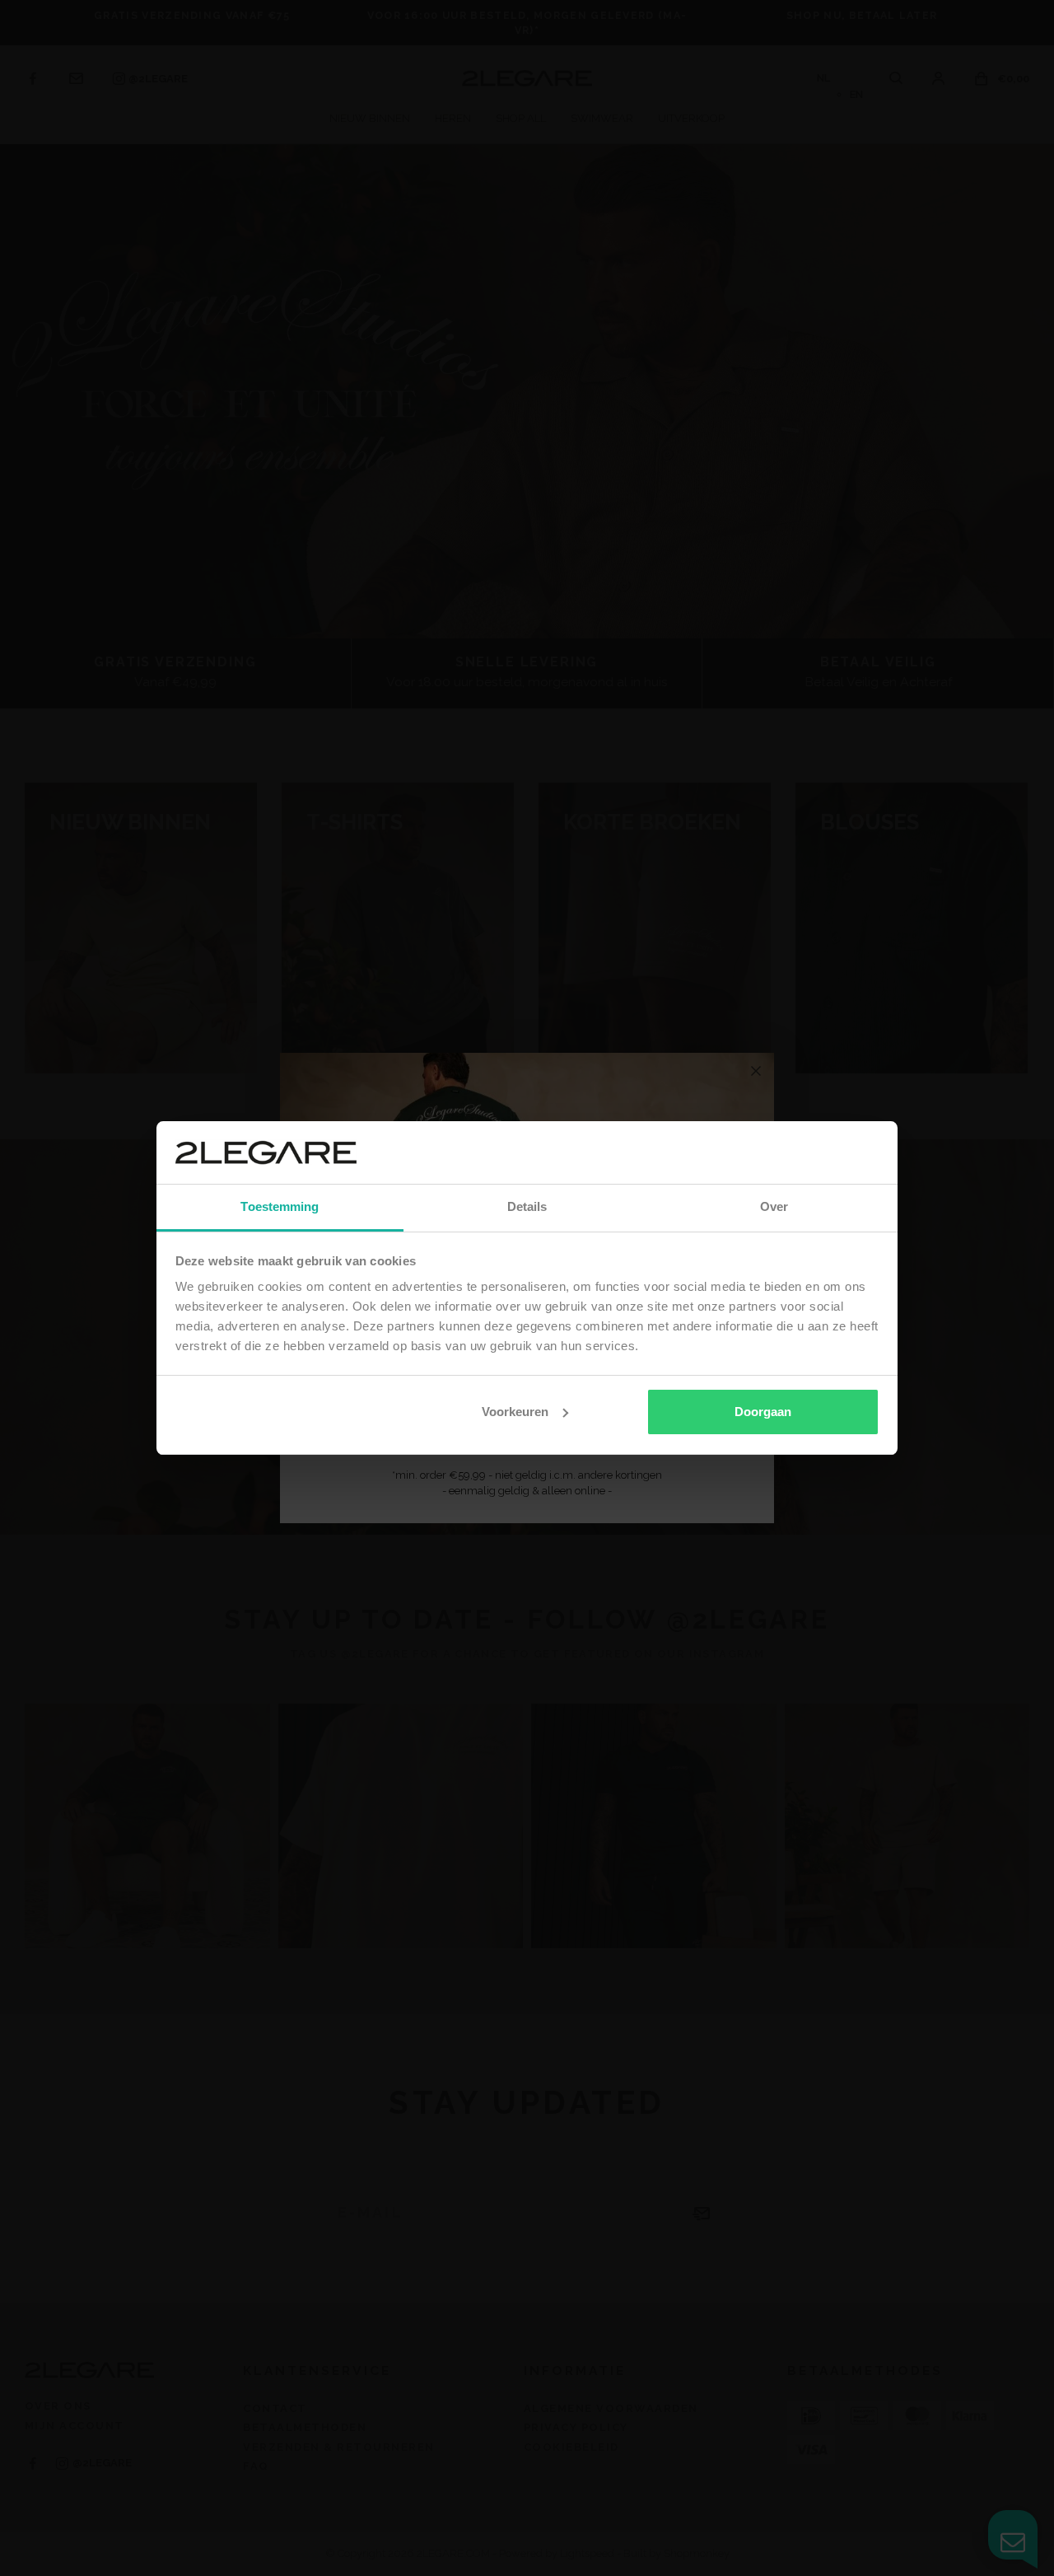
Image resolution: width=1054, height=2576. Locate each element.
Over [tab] (774, 1206)
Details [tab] (527, 1206)
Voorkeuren (515, 1412)
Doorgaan (763, 1412)
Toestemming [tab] (280, 1206)
